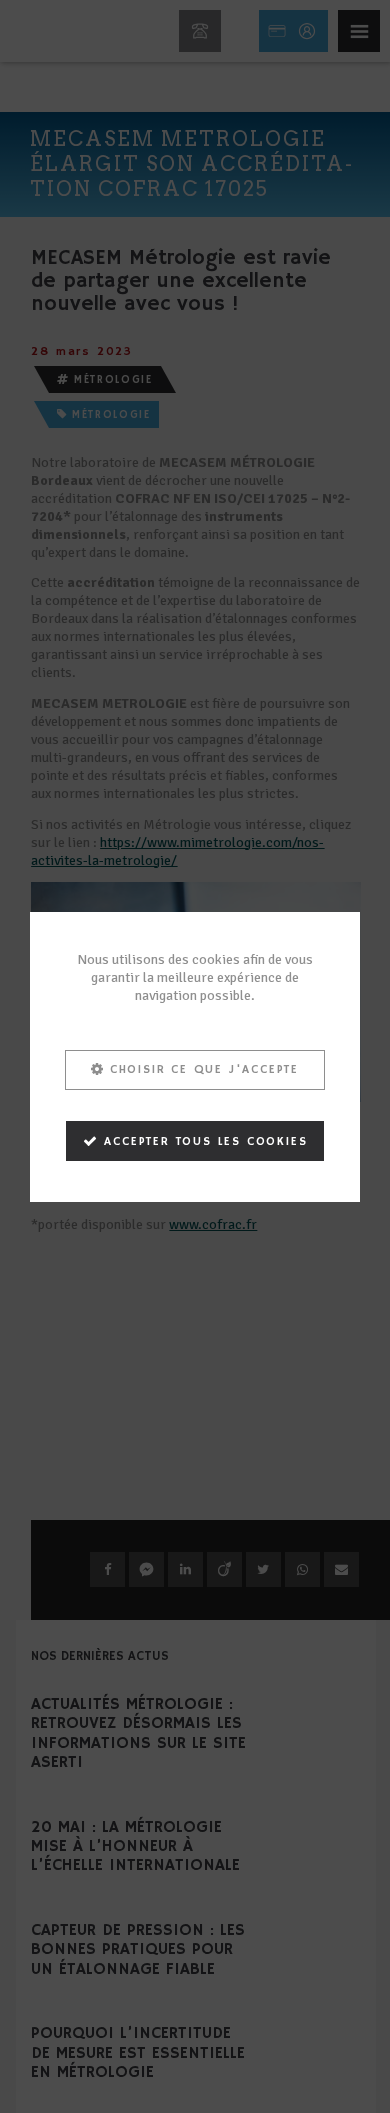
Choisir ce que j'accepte (204, 1069)
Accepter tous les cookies (205, 1141)
